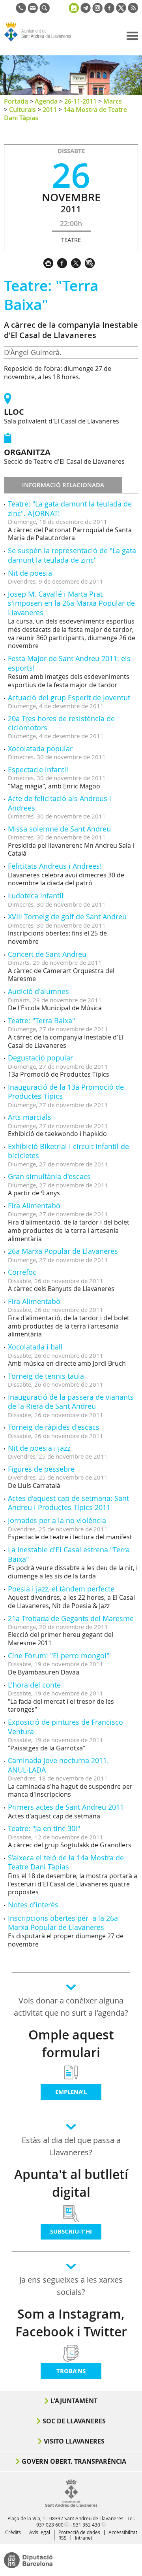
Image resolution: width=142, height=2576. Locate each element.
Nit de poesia (30, 573)
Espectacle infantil (38, 769)
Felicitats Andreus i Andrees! (55, 866)
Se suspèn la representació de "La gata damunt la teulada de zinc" (72, 555)
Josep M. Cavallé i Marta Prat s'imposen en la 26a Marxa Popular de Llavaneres (71, 603)
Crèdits (13, 2532)
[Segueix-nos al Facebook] (109, 11)
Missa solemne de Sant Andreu (59, 829)
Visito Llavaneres (74, 2441)
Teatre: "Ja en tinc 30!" (44, 1828)
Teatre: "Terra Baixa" (41, 1021)
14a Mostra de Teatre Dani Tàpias (65, 114)
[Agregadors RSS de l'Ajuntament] (133, 11)
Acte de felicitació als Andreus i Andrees (60, 803)
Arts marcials (30, 1117)
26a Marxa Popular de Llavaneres (63, 1251)
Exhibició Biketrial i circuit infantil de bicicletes (68, 1151)
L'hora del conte (34, 1685)
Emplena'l (71, 2092)
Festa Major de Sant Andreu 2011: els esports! (69, 663)
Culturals (22, 110)
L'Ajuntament (74, 2401)
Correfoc (22, 1272)
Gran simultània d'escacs (49, 1176)
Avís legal (40, 2532)
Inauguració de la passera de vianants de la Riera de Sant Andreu (71, 1401)
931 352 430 (87, 2525)
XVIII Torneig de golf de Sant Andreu (67, 917)
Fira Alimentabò (34, 1206)
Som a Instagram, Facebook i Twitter (71, 2323)
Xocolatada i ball (35, 1347)
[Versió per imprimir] (50, 262)
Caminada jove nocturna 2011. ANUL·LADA (58, 1765)
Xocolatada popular (40, 748)
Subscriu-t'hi (71, 2231)
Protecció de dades (79, 2532)
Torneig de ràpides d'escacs (54, 1427)
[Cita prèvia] (74, 7)
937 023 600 (50, 2525)
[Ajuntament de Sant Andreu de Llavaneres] (71, 2505)
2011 (50, 110)
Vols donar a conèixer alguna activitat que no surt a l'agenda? (71, 2007)
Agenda (46, 101)
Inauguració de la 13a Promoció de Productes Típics (66, 1091)
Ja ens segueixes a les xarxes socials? (71, 2286)
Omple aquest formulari (71, 2044)
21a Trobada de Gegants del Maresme (71, 1618)
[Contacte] (33, 11)
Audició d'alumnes (38, 991)
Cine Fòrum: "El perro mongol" (59, 1656)
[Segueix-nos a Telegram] (86, 11)
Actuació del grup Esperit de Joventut (69, 697)
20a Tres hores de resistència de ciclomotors (61, 723)
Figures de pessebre (41, 1469)
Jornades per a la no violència (57, 1520)
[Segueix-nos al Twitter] (121, 11)
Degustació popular (40, 1058)
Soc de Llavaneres (74, 2421)
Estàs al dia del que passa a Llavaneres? (71, 2146)
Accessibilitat (123, 2532)
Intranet (84, 2538)
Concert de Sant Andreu (47, 954)
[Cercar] (45, 11)
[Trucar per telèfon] (21, 11)
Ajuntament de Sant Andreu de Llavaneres (42, 41)
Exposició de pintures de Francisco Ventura (65, 1726)
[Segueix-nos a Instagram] (97, 11)
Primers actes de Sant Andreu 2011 (66, 1807)
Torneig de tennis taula (46, 1376)
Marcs (113, 101)
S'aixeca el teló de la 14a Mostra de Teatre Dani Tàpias (66, 1862)
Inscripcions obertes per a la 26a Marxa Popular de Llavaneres (63, 1923)
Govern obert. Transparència (74, 2461)
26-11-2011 (80, 101)
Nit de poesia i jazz (39, 1448)
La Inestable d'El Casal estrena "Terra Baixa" (69, 1554)
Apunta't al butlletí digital (71, 2183)
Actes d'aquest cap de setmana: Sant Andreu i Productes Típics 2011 (68, 1503)
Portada (16, 101)
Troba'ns (71, 2371)
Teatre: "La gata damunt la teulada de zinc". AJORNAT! (70, 508)
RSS (63, 2538)
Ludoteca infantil (36, 896)
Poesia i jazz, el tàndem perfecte (61, 1589)
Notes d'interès (33, 1905)
